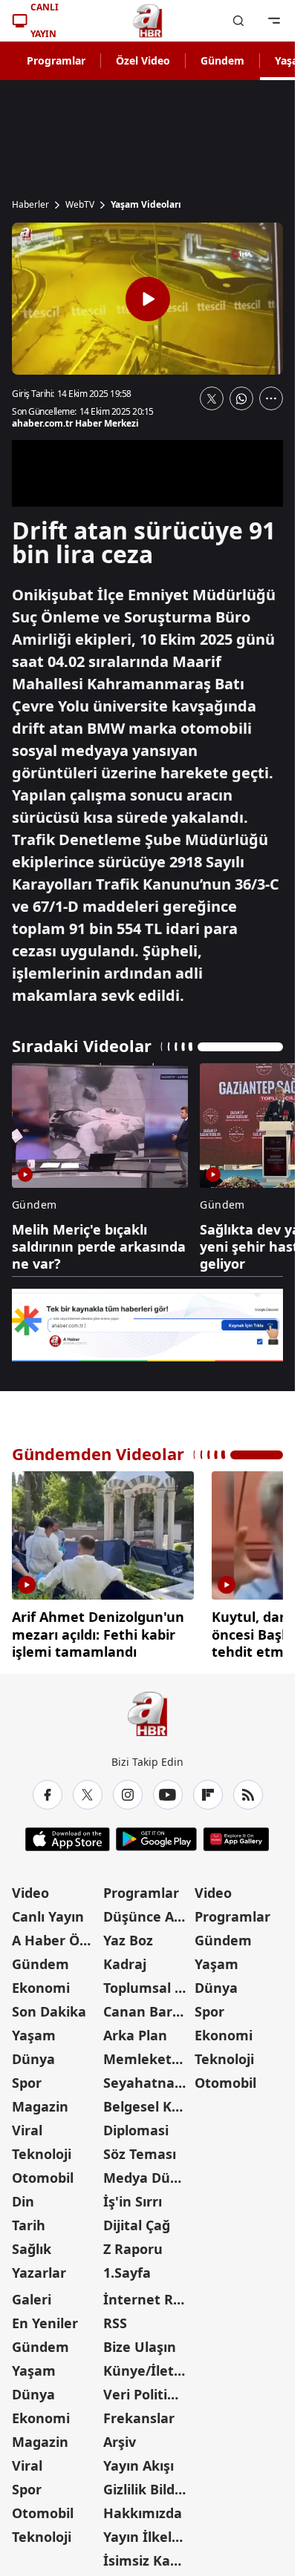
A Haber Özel (55, 1935)
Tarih (29, 2220)
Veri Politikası (147, 2389)
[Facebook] (48, 1790)
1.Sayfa (127, 2267)
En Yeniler (45, 2318)
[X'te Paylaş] (212, 398)
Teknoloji (42, 2149)
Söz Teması (140, 2149)
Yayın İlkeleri (146, 2531)
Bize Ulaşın (140, 2342)
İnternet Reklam (147, 2294)
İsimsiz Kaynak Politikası (147, 2555)
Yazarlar (39, 2267)
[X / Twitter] (88, 1790)
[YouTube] (168, 1790)
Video (30, 1887)
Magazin (40, 2101)
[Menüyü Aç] (274, 21)
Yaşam (34, 2030)
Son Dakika (49, 2006)
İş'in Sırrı (133, 2196)
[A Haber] (148, 21)
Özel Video (143, 60)
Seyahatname (147, 2077)
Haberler (30, 205)
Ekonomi (41, 1982)
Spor (27, 2077)
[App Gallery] (236, 1834)
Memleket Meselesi (147, 2054)
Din (23, 2196)
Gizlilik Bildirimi (147, 2484)
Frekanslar (139, 2413)
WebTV (80, 205)
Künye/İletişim (147, 2365)
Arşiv (120, 2437)
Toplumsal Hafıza (147, 1982)
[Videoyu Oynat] (148, 299)
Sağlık (32, 2244)
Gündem (222, 60)
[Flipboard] (208, 1790)
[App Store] (68, 1834)
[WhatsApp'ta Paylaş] (241, 398)
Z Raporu (133, 2244)
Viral (27, 2125)
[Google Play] (156, 1834)
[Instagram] (128, 1790)
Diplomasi (136, 2125)
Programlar (56, 60)
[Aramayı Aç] (238, 21)
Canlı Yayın (48, 1911)
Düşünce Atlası (147, 1911)
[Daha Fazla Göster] (271, 398)
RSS (115, 2318)
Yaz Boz (128, 1935)
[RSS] (248, 1790)
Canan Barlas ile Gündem (147, 2006)
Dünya (33, 2054)
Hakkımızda (143, 2508)
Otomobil (43, 2172)
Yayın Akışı (139, 2460)
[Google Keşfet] (147, 1325)
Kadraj (125, 1959)
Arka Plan (135, 2030)
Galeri (32, 2294)
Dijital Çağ (137, 2220)
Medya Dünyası (147, 2172)
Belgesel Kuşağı (147, 2101)
